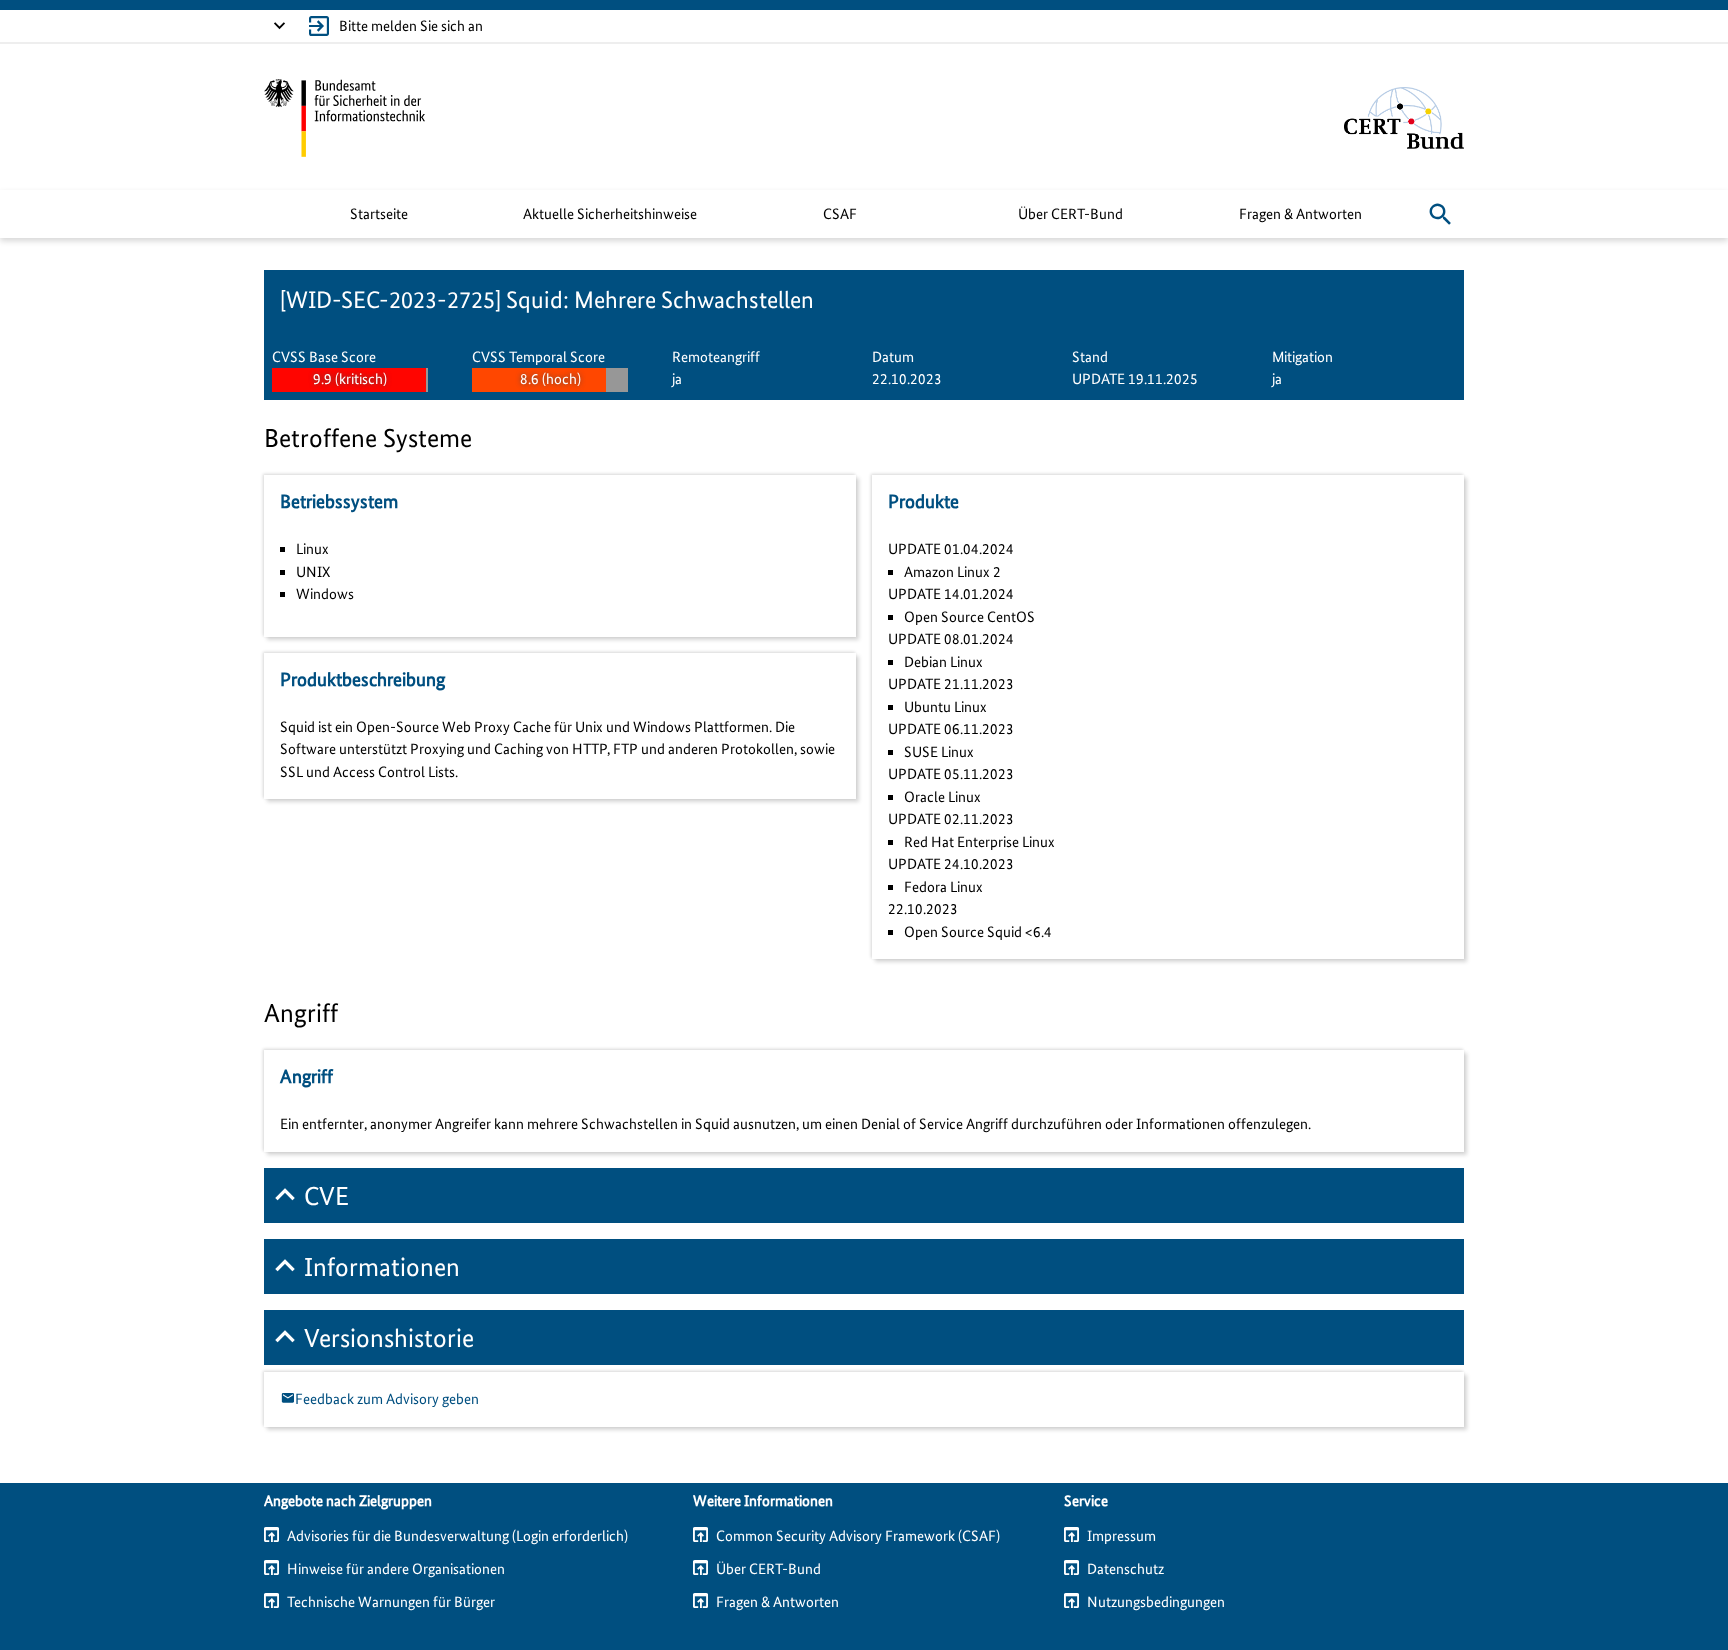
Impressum (1121, 1536)
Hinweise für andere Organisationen (396, 1569)
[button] (1440, 214)
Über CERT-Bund (1070, 214)
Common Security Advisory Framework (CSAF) (858, 1536)
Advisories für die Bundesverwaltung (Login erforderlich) (457, 1536)
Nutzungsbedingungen (1156, 1602)
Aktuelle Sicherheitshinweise (610, 214)
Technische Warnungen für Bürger (391, 1602)
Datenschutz (1125, 1569)
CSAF (840, 214)
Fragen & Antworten (1300, 214)
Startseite (379, 214)
